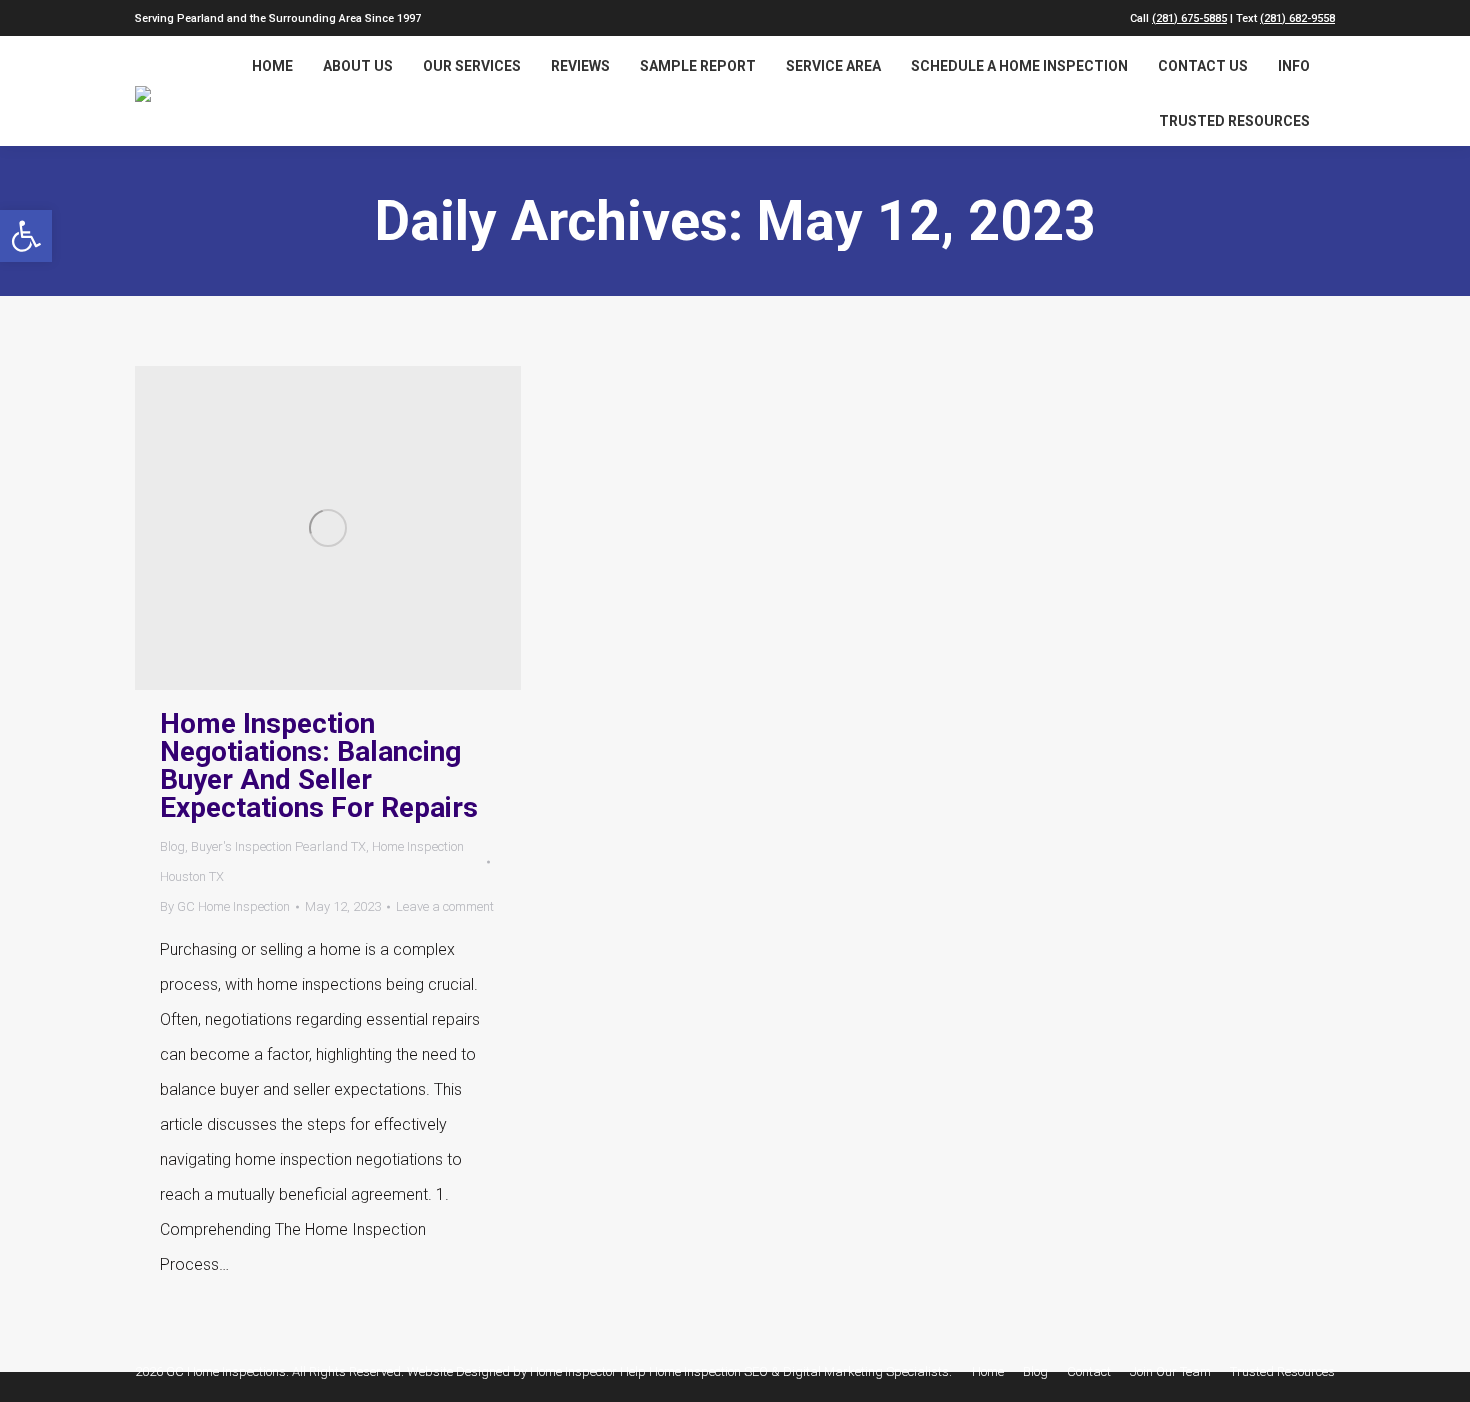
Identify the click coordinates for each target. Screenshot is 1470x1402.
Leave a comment (445, 906)
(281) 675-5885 (1189, 18)
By (225, 906)
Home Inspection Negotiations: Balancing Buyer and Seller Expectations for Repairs (319, 766)
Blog (172, 846)
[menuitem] (272, 66)
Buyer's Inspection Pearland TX (278, 846)
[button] (26, 236)
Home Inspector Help (588, 1371)
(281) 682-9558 (1297, 18)
